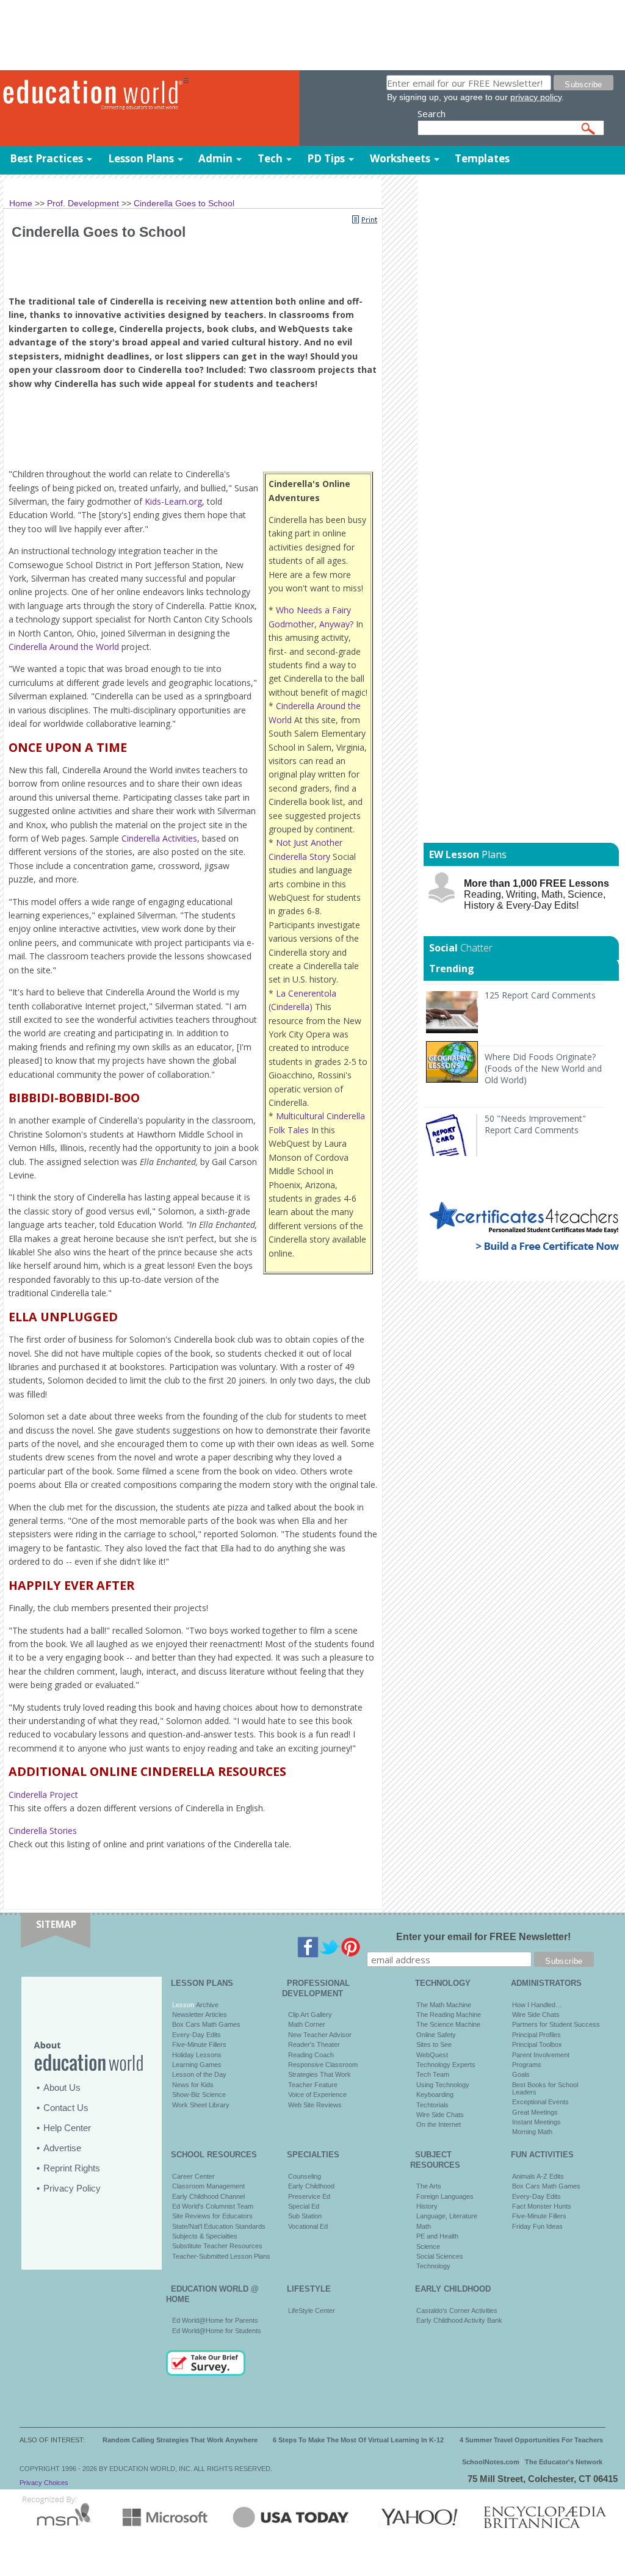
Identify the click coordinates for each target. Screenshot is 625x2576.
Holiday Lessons (197, 2055)
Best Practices (46, 158)
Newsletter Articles (200, 2015)
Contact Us (66, 2108)
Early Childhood (311, 2186)
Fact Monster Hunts (542, 2206)
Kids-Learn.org (173, 501)
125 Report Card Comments (540, 995)
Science (428, 2246)
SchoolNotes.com (491, 2462)
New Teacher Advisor (320, 2035)
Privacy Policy (72, 2188)
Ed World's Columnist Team (213, 2206)
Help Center (67, 2128)
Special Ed (304, 2206)
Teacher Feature (313, 2085)
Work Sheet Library (201, 2105)
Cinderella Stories (43, 1831)
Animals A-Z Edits (538, 2176)
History (427, 2206)
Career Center (193, 2176)
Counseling (305, 2176)
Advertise (62, 2148)
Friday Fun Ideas (537, 2226)
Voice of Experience (317, 2094)
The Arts (429, 2186)
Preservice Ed (309, 2196)
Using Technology (443, 2085)
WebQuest (432, 2055)
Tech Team (433, 2074)
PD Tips (326, 158)
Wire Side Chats (440, 2115)
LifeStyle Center (312, 2311)
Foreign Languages (445, 2196)
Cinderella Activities (159, 838)
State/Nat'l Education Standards (219, 2226)
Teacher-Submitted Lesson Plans (221, 2256)
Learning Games (197, 2065)
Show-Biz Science (199, 2094)
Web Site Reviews (315, 2105)
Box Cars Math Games (206, 2024)
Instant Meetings (536, 2122)
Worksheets (400, 158)
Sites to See (434, 2044)
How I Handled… (537, 2005)
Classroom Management (208, 2186)
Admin (215, 158)
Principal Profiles (536, 2035)
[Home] (92, 95)
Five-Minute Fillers (199, 2044)
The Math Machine (444, 2005)
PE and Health (437, 2236)
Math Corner (307, 2024)
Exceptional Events (540, 2102)
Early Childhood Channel (208, 2196)
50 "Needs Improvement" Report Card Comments (535, 1124)
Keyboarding (435, 2094)
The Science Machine (448, 2024)
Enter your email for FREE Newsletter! (483, 1937)
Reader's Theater (314, 2044)
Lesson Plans (141, 158)
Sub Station (305, 2216)
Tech (270, 158)
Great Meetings (535, 2112)
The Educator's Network (564, 2462)
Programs (527, 2065)
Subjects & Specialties (205, 2236)
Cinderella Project (43, 1795)
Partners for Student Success (556, 2024)
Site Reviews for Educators (212, 2216)
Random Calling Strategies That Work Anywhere (180, 2440)
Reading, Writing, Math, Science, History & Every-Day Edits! (536, 894)
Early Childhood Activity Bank (459, 2320)
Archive (206, 2005)
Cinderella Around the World (64, 647)
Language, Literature (447, 2216)
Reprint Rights (72, 2168)
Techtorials (432, 2105)
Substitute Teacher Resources (217, 2246)
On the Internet (439, 2124)
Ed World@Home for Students (217, 2331)
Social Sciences (440, 2256)
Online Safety (436, 2035)
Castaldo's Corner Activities (457, 2311)
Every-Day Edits (197, 2035)
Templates (482, 158)
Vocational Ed (308, 2226)
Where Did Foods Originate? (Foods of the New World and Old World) (543, 1068)
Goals (521, 2074)
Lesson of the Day (199, 2074)
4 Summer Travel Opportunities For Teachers (531, 2440)
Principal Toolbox (537, 2044)
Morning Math (532, 2132)
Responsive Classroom (323, 2065)
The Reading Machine (449, 2015)
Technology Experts (446, 2065)
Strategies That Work (320, 2074)
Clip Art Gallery (310, 2015)
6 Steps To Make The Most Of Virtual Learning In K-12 (358, 2440)
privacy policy (536, 97)
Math (424, 2226)
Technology (433, 2266)
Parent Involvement (541, 2055)
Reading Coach (311, 2055)
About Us (62, 2087)
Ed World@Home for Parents (215, 2320)
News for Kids (193, 2085)
